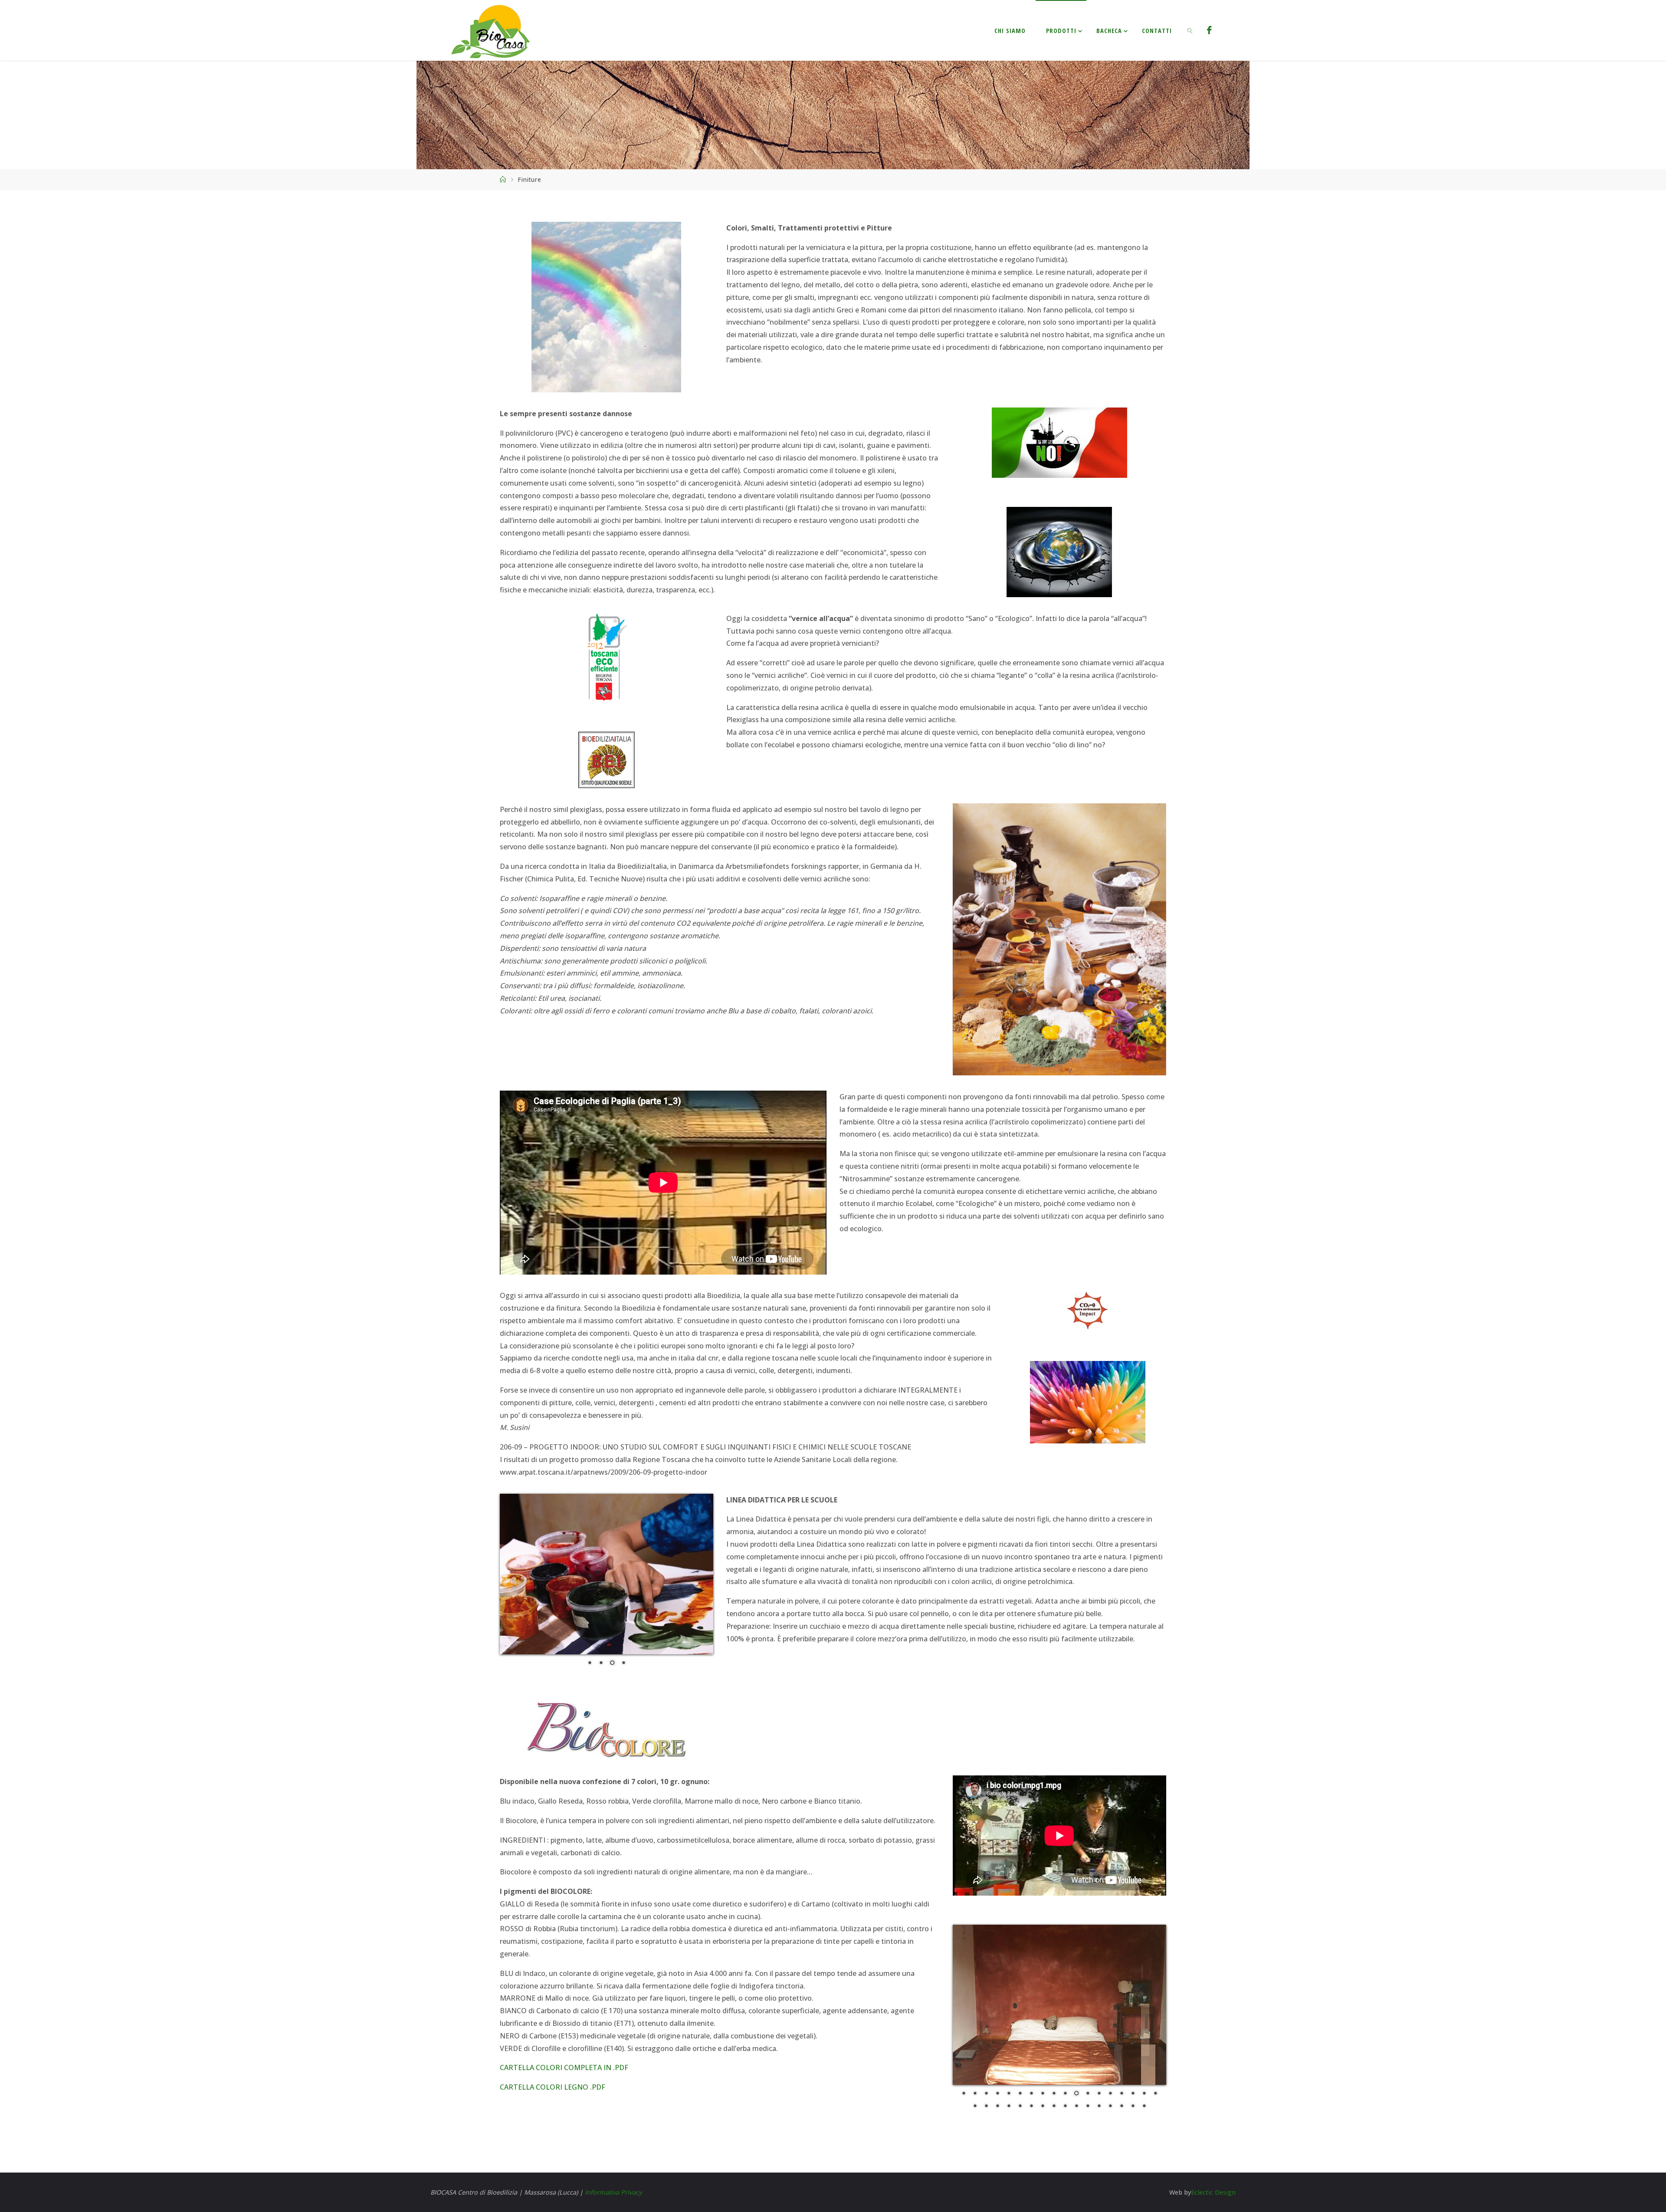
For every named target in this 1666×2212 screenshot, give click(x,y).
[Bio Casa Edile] (492, 30)
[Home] (503, 179)
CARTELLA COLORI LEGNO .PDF (553, 2073)
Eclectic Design (1213, 2178)
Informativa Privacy (613, 2178)
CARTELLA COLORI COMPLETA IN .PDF (564, 2054)
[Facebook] (1209, 30)
